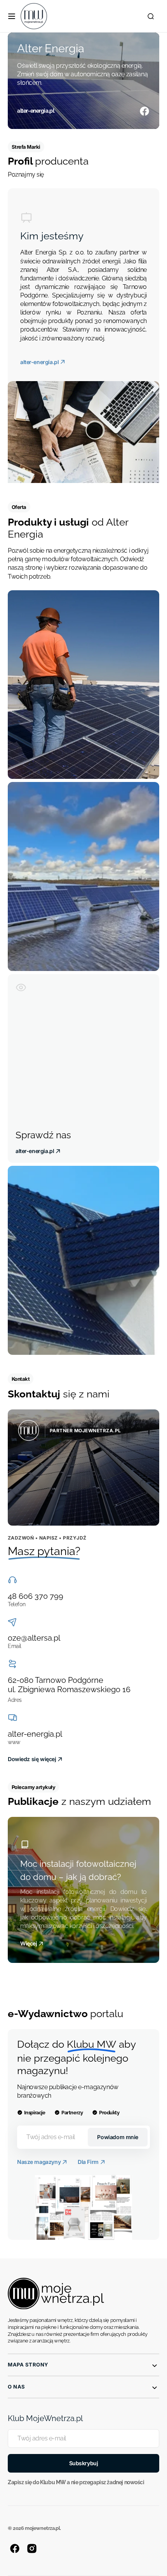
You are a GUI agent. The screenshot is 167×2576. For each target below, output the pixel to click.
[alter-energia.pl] (83, 81)
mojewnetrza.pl (42, 2528)
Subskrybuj (84, 2463)
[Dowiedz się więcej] (83, 1468)
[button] (12, 16)
